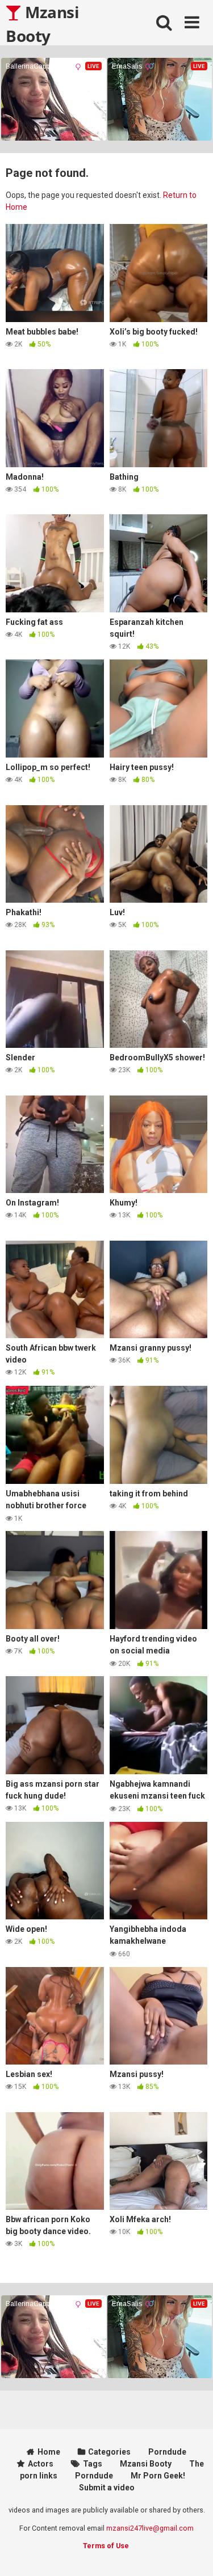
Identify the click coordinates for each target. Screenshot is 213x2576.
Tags (93, 2464)
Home (49, 2452)
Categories (109, 2452)
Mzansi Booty (42, 23)
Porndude (167, 2452)
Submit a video (107, 2488)
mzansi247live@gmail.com (150, 2528)
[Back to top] (192, 2553)
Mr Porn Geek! (158, 2476)
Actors (41, 2464)
